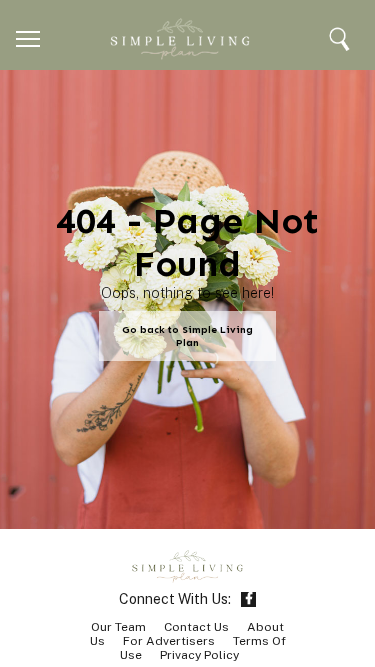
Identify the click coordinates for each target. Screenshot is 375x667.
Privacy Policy (199, 655)
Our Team (118, 627)
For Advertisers (169, 641)
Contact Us (196, 627)
